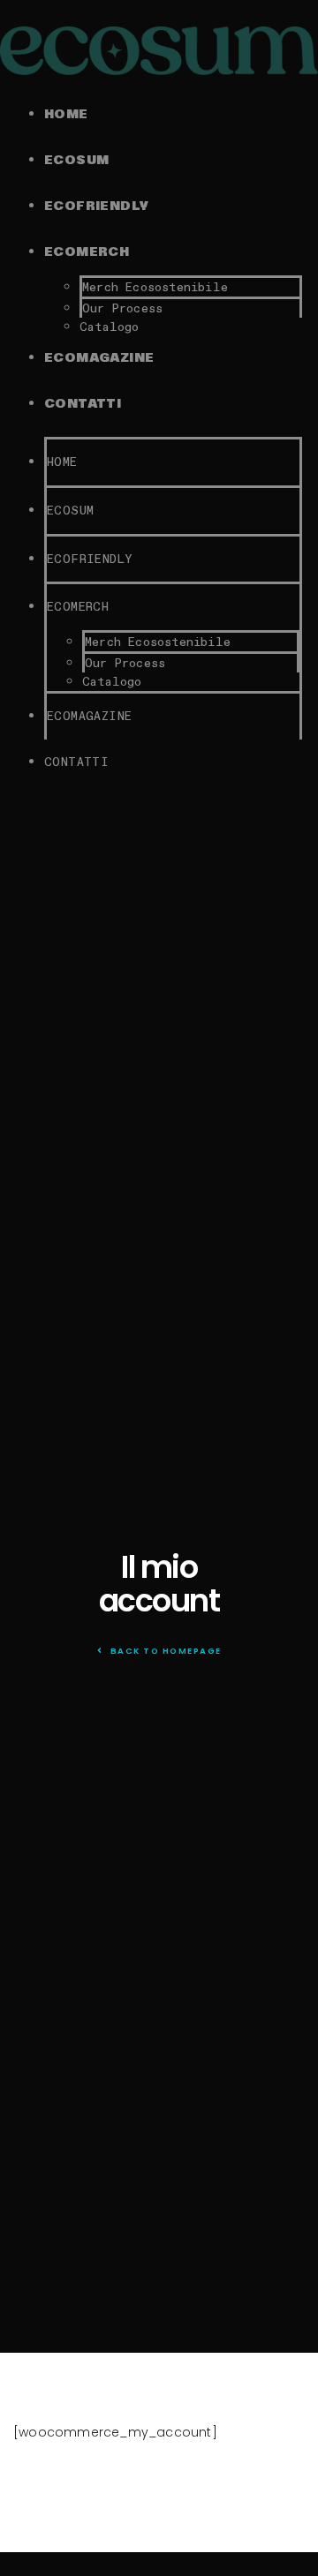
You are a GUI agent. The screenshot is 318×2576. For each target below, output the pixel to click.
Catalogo (110, 327)
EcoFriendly (96, 207)
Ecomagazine (99, 358)
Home (66, 115)
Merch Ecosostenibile (155, 287)
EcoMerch (87, 252)
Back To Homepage (164, 1651)
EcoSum (76, 161)
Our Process (122, 308)
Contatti (83, 404)
